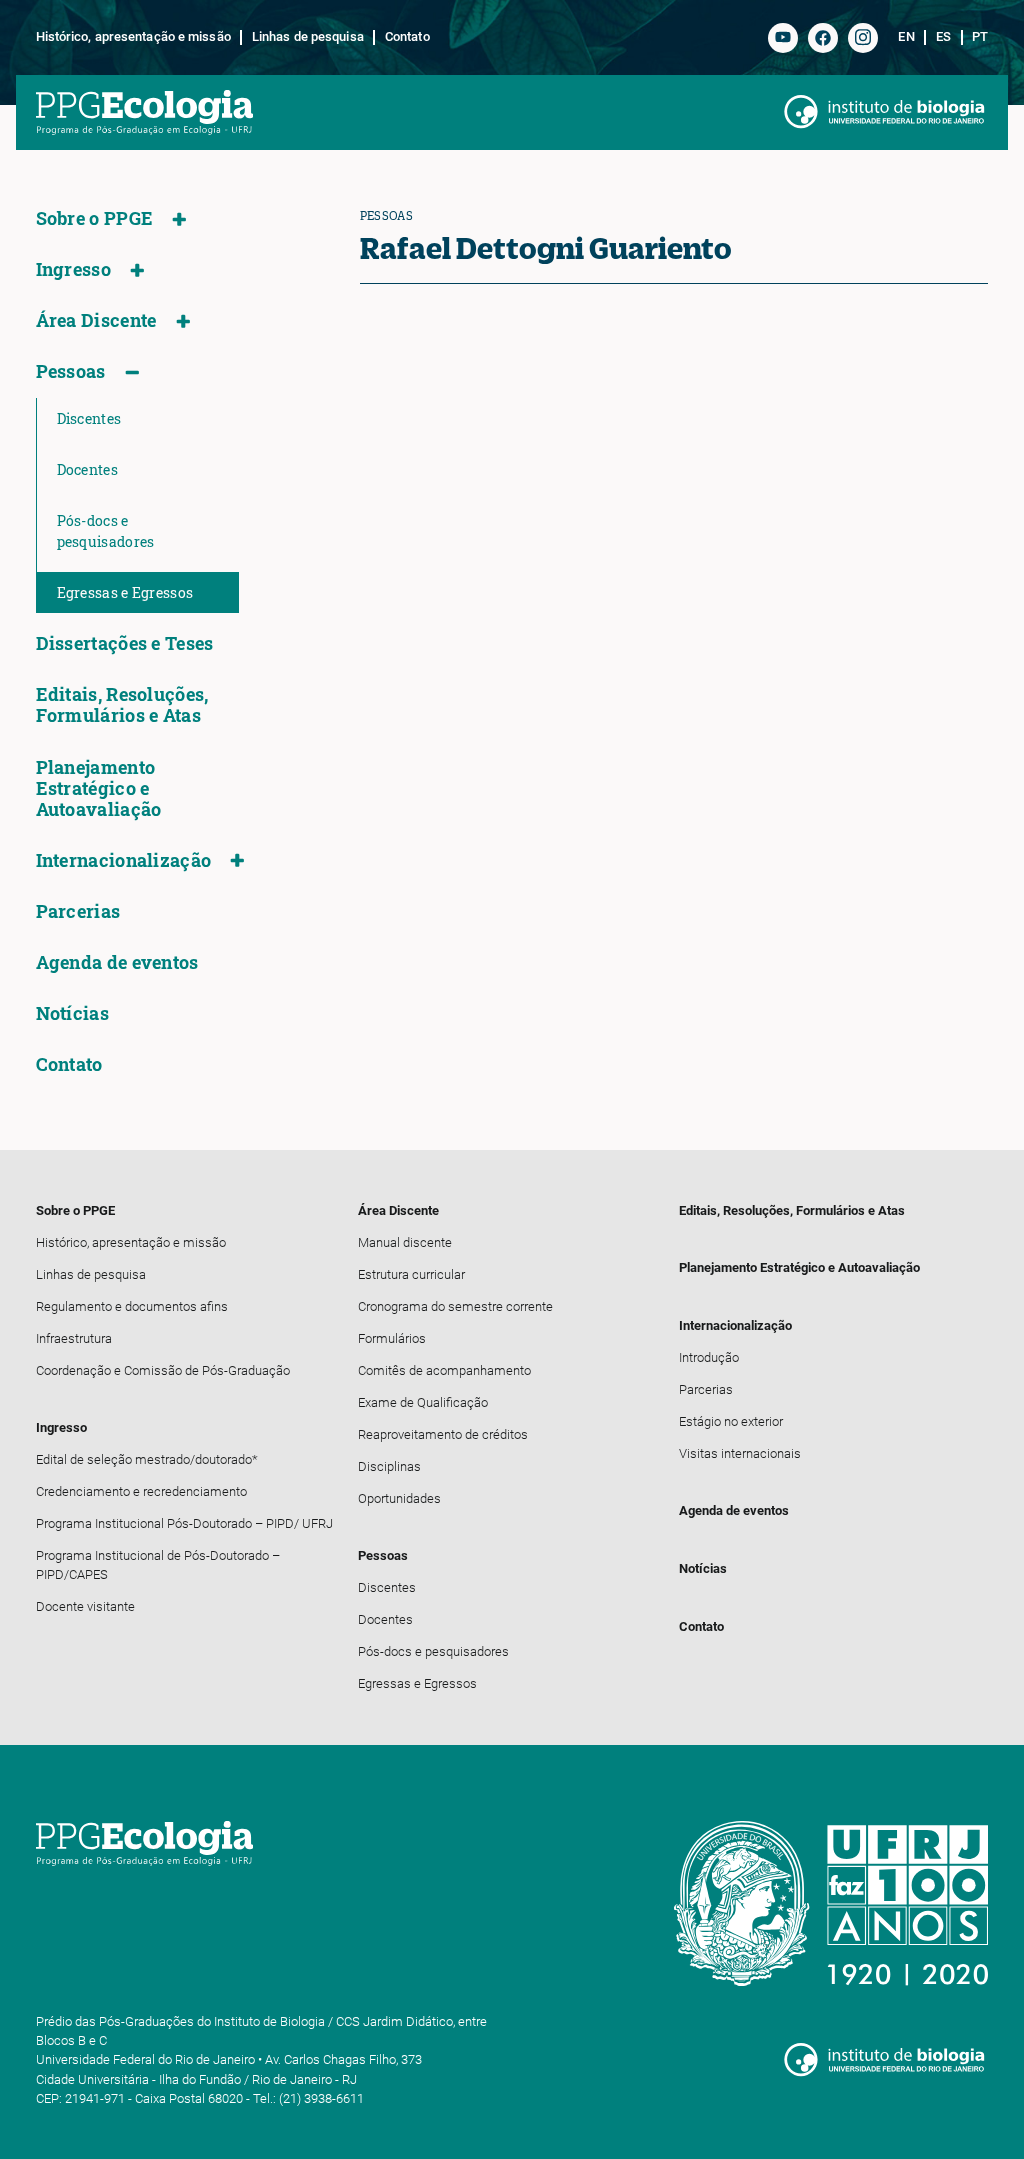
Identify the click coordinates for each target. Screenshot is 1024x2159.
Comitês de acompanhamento (444, 1370)
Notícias (72, 1013)
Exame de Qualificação (423, 1402)
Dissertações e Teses (125, 643)
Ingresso (73, 269)
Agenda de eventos (117, 962)
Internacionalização (124, 860)
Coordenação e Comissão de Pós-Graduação (163, 1370)
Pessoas (71, 371)
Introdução (709, 1357)
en (906, 37)
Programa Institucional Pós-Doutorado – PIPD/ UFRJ (184, 1523)
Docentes (87, 469)
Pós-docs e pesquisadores (106, 531)
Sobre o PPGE (95, 218)
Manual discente (405, 1242)
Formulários (392, 1338)
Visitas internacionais (740, 1453)
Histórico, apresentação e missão (133, 37)
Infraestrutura (74, 1338)
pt (980, 37)
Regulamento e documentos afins (132, 1306)
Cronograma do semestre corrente (455, 1306)
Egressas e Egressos (125, 592)
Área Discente (96, 320)
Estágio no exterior (731, 1421)
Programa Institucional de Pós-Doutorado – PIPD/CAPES (158, 1565)
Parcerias (78, 911)
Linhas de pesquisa (308, 37)
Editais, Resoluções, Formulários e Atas (122, 705)
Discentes (89, 418)
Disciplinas (389, 1466)
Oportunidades (399, 1498)
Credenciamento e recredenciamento (141, 1491)
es (943, 37)
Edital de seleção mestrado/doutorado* (147, 1459)
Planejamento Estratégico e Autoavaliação (99, 788)
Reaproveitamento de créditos (443, 1434)
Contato (407, 37)
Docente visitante (85, 1606)
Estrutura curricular (411, 1274)
